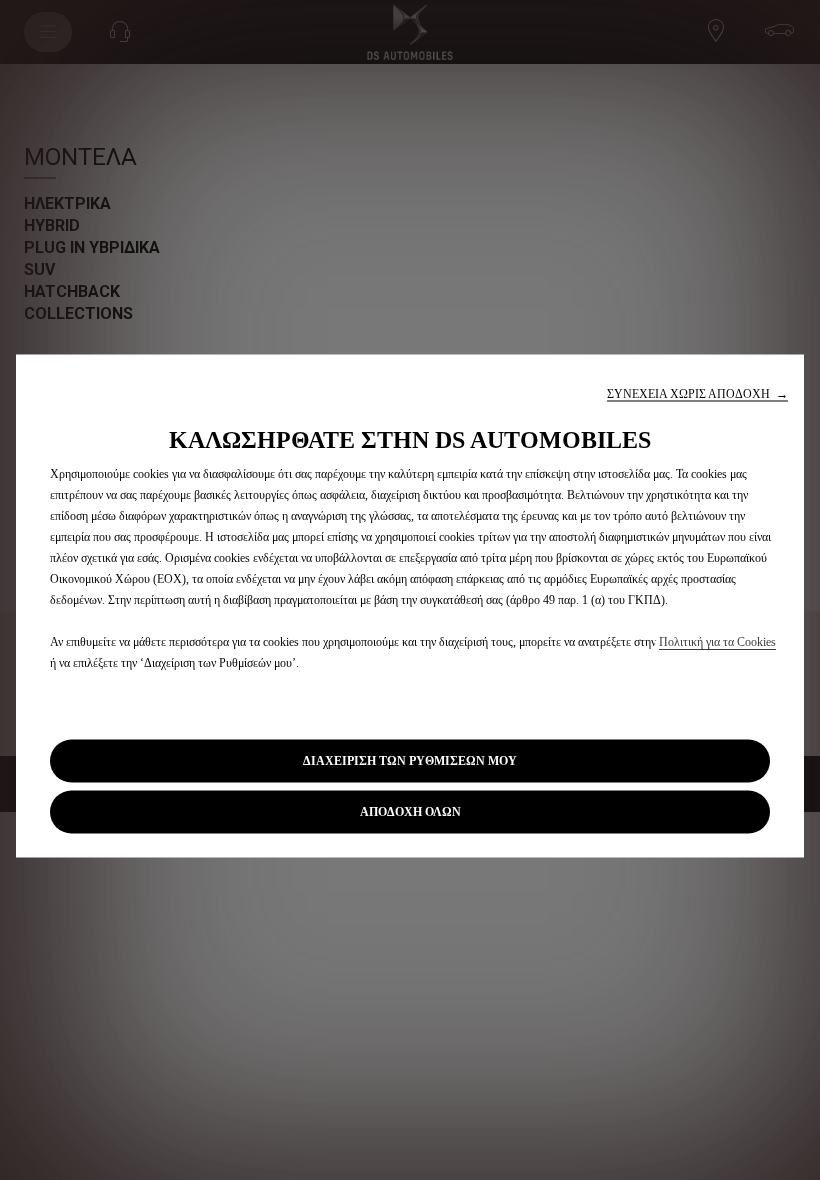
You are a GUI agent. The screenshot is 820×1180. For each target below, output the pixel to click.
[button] (697, 394)
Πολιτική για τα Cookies (717, 642)
